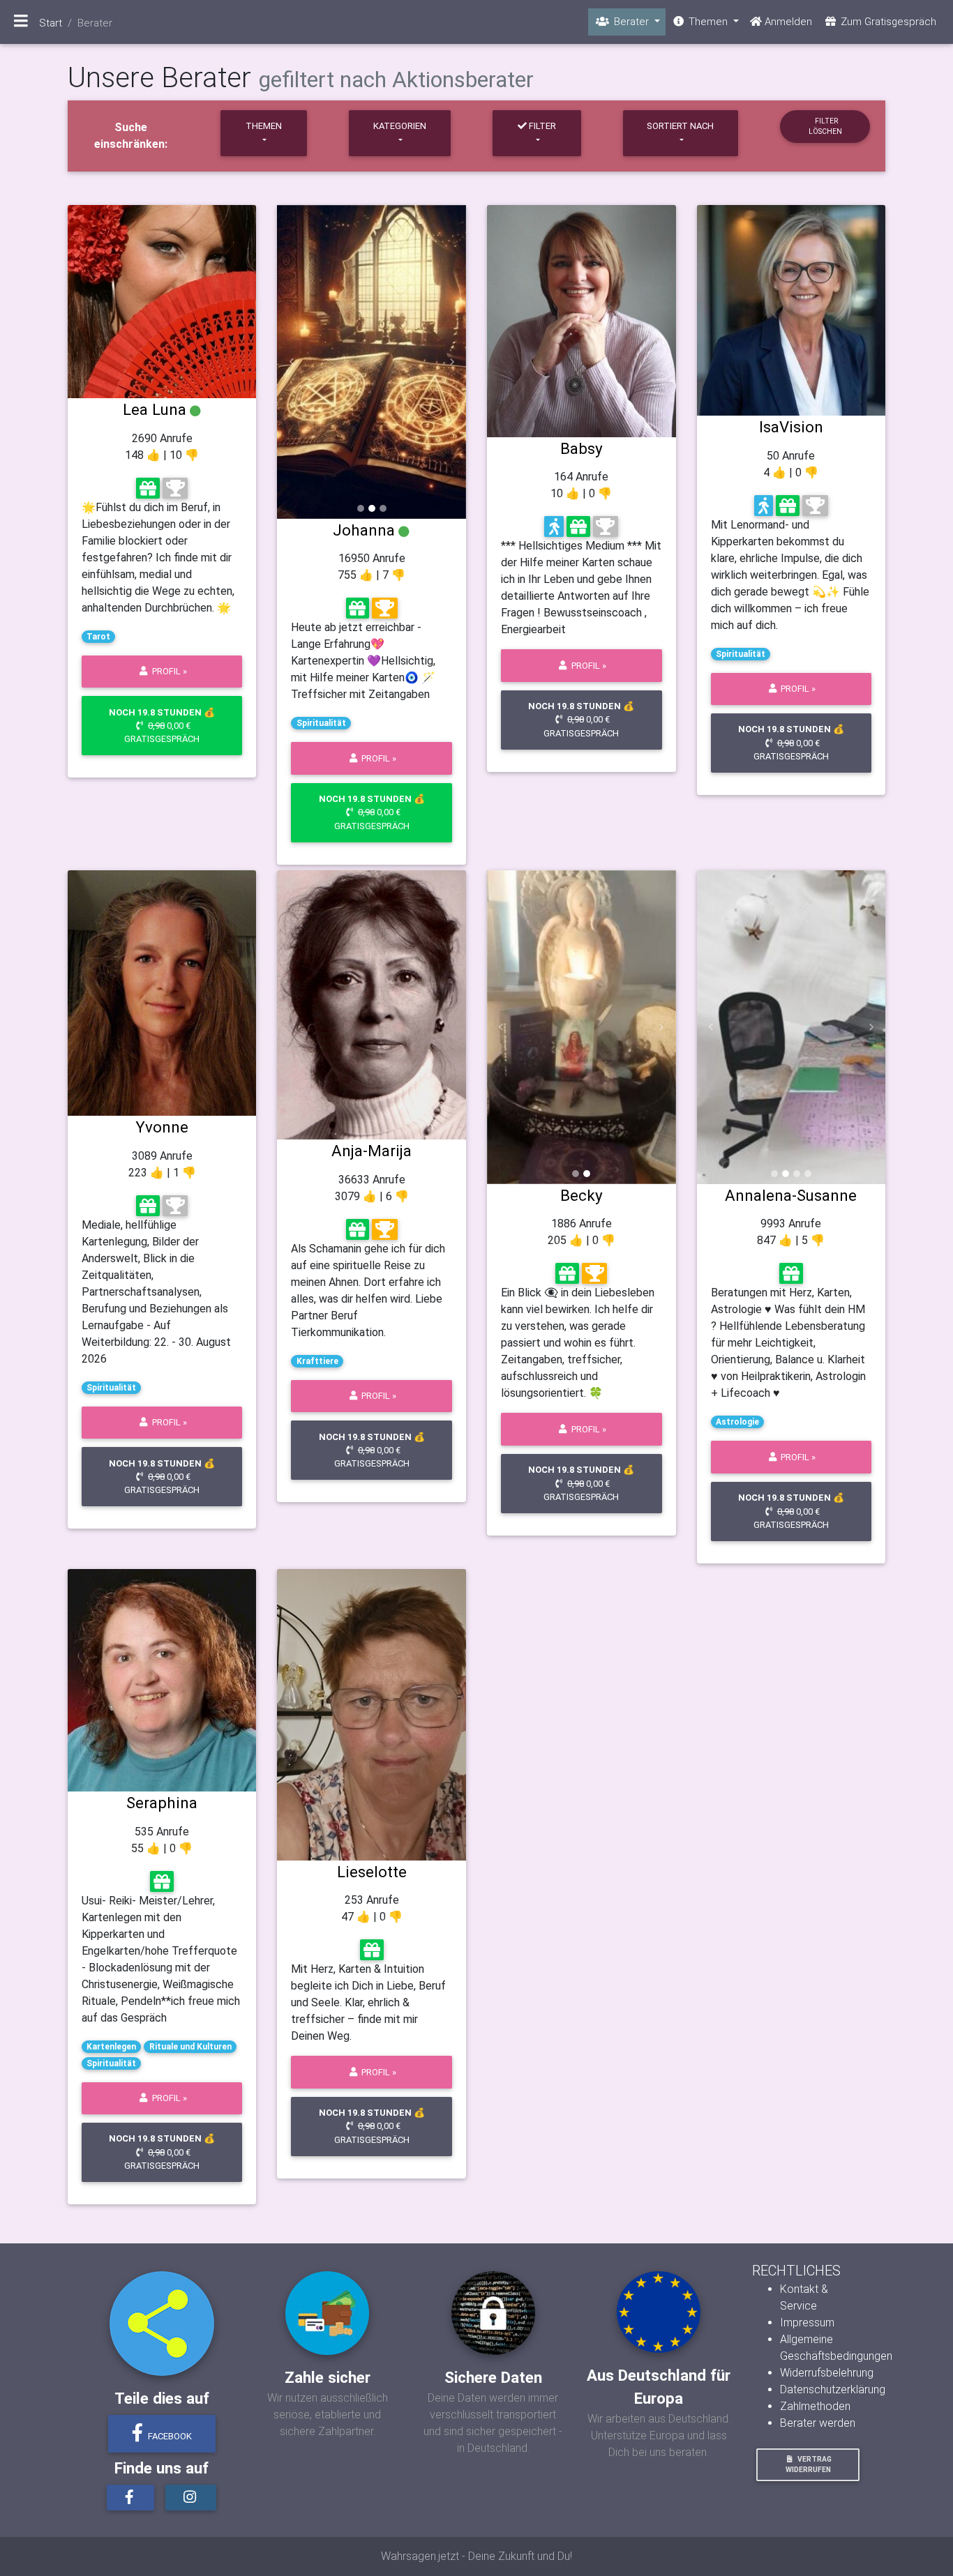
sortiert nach (680, 126)
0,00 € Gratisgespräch (162, 726)
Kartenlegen (111, 2047)
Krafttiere (317, 1361)
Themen (264, 126)
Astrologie (737, 1422)
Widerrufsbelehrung (827, 2373)
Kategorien (400, 126)
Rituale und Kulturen (190, 2047)
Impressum (807, 2323)
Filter (541, 126)
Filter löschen (825, 126)
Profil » (168, 671)
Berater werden (818, 2423)
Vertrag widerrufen (809, 2464)
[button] (291, 362)
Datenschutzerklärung (833, 2389)
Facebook (169, 2436)
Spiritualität (321, 723)
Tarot (98, 637)
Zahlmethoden (815, 2406)
